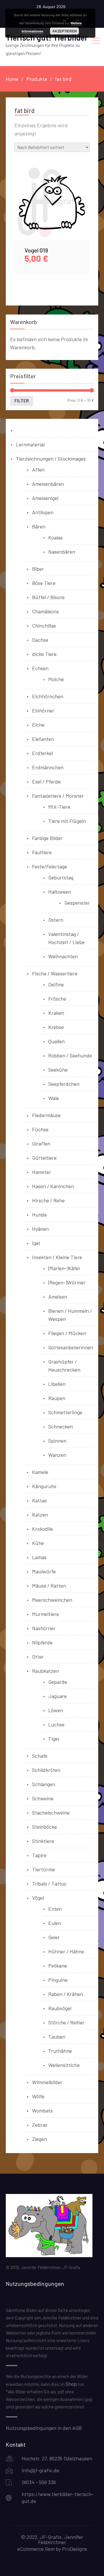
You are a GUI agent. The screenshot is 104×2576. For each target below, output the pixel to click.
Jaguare (57, 1696)
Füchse (40, 1129)
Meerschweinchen (52, 1600)
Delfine (56, 984)
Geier (54, 1937)
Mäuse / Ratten (49, 1586)
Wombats (42, 2110)
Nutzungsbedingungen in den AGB (44, 2428)
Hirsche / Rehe (48, 1200)
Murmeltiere (45, 1614)
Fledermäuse (46, 1115)
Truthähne (60, 2051)
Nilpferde (42, 1642)
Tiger (54, 1739)
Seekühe (58, 1070)
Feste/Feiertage (50, 866)
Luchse (56, 1724)
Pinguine (58, 1980)
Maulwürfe (44, 1571)
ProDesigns (75, 2549)
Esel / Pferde (46, 781)
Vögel (38, 1898)
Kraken (56, 1013)
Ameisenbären (48, 484)
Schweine (43, 1798)
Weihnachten (63, 956)
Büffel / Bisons (48, 597)
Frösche (57, 999)
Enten (55, 1909)
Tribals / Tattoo (49, 1884)
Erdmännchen (48, 767)
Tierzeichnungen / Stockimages (51, 459)
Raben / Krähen (66, 1994)
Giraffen (41, 1144)
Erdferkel (42, 753)
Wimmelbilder (47, 2082)
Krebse (56, 1027)
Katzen (40, 1515)
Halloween (60, 892)
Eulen (55, 1923)
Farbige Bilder (47, 838)
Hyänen (40, 1229)
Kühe (38, 1543)
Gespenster (77, 903)
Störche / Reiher (66, 2022)
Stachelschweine (51, 1813)
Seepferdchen (64, 1084)
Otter (38, 1657)
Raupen (57, 1398)
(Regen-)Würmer (67, 1282)
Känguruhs (44, 1486)
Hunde (39, 1215)
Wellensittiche (64, 2065)
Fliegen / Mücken (67, 1333)
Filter (22, 401)
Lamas (39, 1557)
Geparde (58, 1682)
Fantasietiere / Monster (58, 796)
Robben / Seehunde (70, 1055)
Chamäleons (45, 611)
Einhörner (43, 710)
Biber (38, 569)
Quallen (56, 1041)
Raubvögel (60, 2008)
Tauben (57, 2037)
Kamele (40, 1472)
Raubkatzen (45, 1671)
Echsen (40, 668)
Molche (56, 679)
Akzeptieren (65, 31)
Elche (38, 725)
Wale (54, 1098)
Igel (36, 1243)
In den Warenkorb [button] (52, 209)
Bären (39, 526)
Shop (71, 2384)
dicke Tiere (44, 654)
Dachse (40, 640)
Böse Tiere (44, 583)
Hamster (42, 1172)
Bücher (24, 430)
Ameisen (58, 1297)
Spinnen (57, 1441)
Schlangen (44, 1784)
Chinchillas (44, 626)
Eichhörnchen (48, 696)
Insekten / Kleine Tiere (57, 1257)
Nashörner (44, 1628)
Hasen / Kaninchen (53, 1186)
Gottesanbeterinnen (71, 1347)
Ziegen (39, 2139)
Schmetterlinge (65, 1412)
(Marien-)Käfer (64, 1268)
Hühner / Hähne (66, 1951)
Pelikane (58, 1966)
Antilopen (43, 512)
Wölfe (38, 2096)
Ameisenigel (45, 498)
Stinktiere (43, 1841)
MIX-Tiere (59, 807)
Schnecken (61, 1426)
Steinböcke (44, 1827)
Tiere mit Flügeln (67, 821)
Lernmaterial (30, 444)
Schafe (40, 1756)
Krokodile (42, 1529)
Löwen (56, 1710)
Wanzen (57, 1455)
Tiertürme (43, 1869)
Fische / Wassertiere (55, 973)
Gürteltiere (44, 1158)
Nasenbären (62, 552)
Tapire (39, 1855)
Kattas (39, 1500)
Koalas (55, 537)
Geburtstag (61, 877)
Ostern (56, 920)
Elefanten (43, 739)
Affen (38, 470)
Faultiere (42, 852)
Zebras (40, 2125)
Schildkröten (46, 1770)
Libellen (57, 1384)
